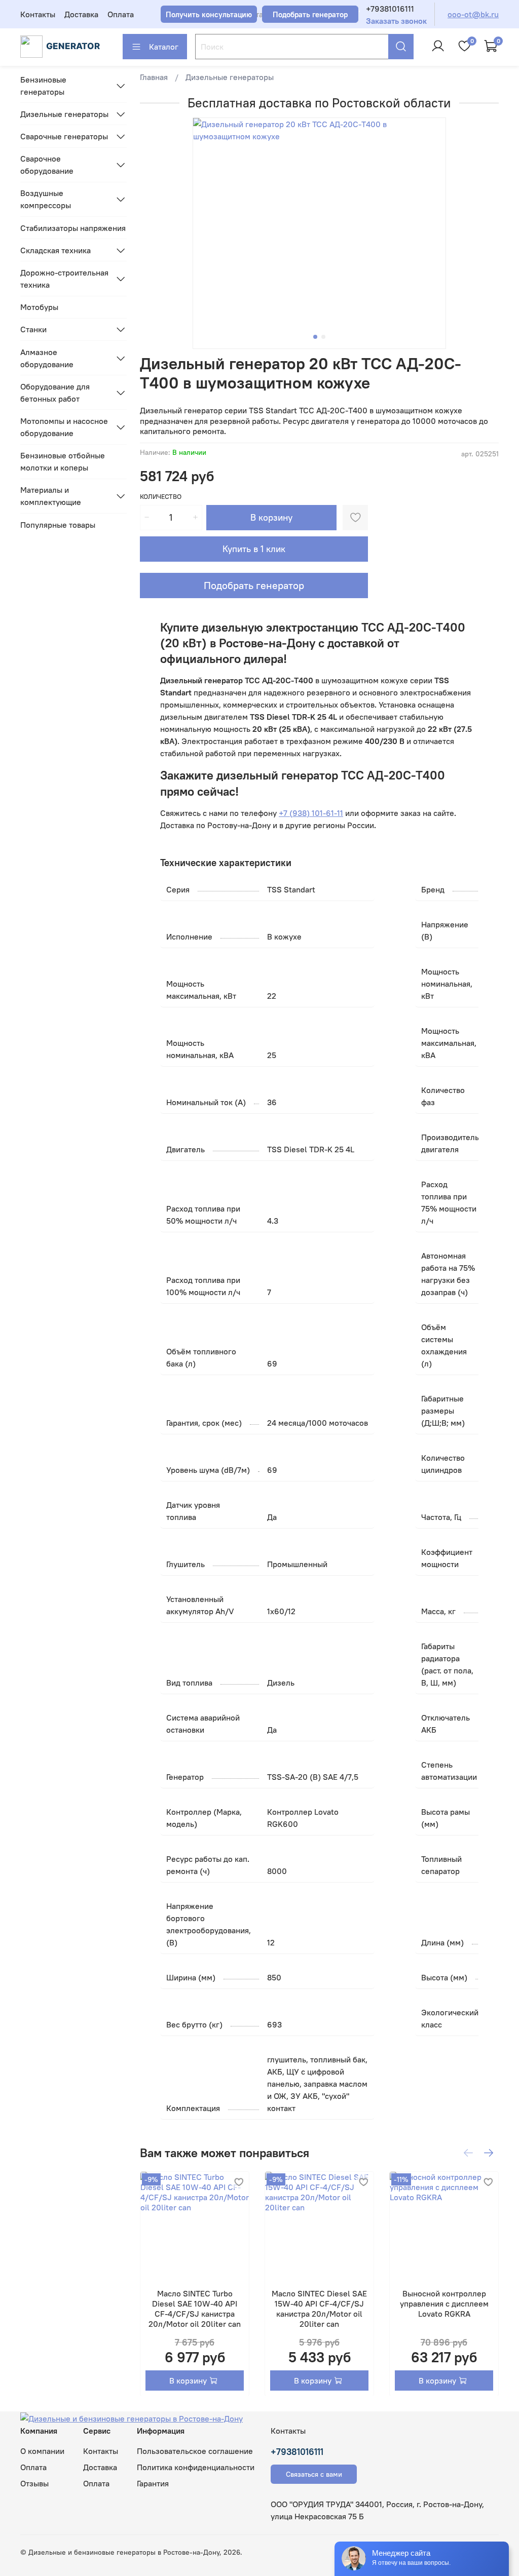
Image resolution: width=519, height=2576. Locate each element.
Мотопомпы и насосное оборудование (64, 427)
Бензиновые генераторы (43, 86)
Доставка (81, 14)
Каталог (164, 47)
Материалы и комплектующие (51, 496)
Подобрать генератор (254, 585)
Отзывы (34, 2483)
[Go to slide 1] (315, 337)
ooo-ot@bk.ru (473, 14)
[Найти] (401, 47)
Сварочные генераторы (64, 136)
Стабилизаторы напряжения (73, 228)
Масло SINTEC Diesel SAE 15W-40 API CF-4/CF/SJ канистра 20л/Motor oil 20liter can (319, 2309)
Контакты (38, 14)
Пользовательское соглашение (195, 2451)
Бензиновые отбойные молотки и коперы (63, 461)
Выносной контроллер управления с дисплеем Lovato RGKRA (444, 2304)
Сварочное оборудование (47, 165)
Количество (161, 497)
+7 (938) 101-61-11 (311, 813)
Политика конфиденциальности (196, 2467)
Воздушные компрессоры (46, 199)
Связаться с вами (314, 2474)
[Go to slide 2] (323, 337)
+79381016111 (390, 9)
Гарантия (153, 2483)
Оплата (121, 14)
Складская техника (55, 250)
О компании (42, 2451)
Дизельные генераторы (230, 77)
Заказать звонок (396, 21)
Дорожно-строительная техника (64, 279)
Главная (154, 77)
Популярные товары (58, 525)
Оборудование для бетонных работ (55, 393)
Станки (33, 329)
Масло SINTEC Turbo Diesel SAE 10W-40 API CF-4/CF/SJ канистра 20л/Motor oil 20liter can (195, 2309)
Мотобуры (39, 307)
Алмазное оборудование (47, 358)
